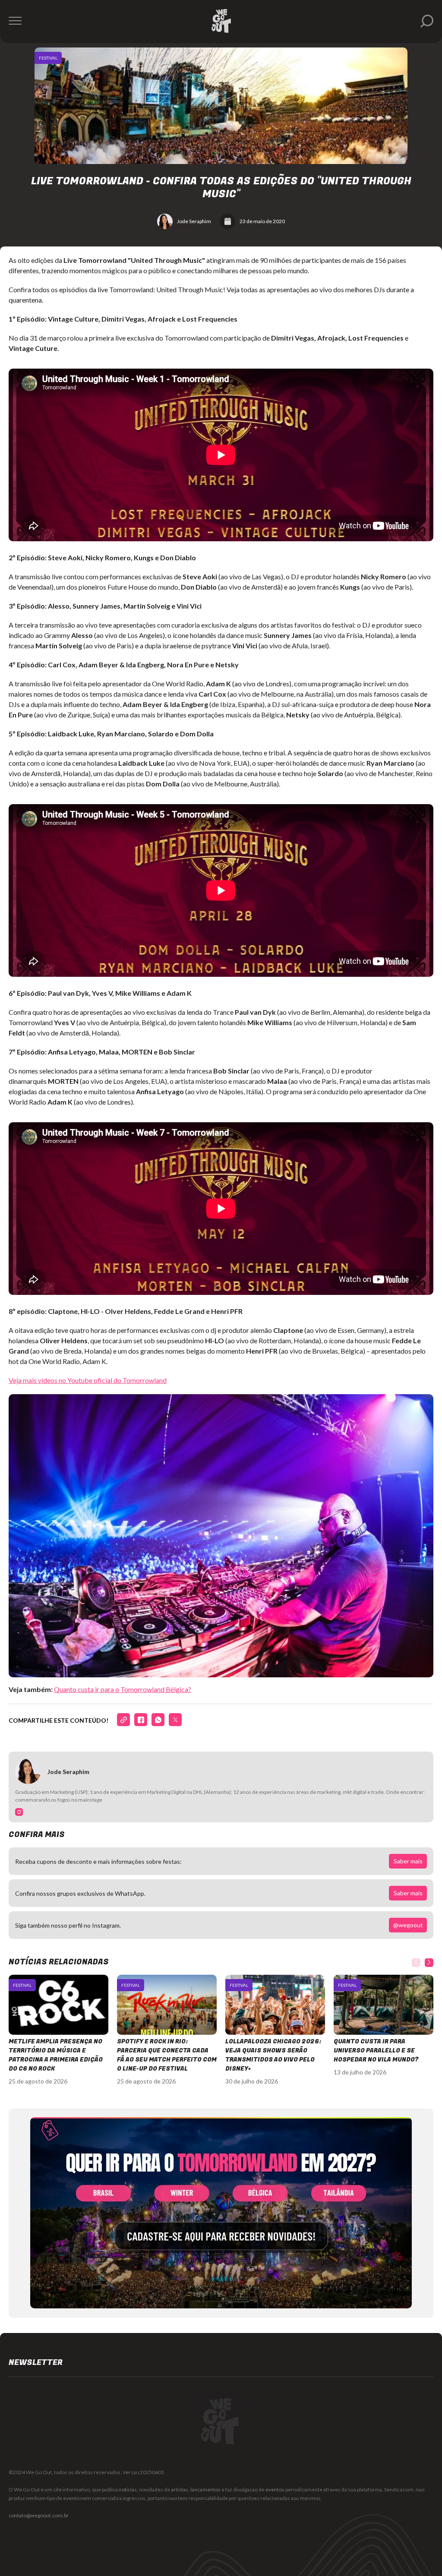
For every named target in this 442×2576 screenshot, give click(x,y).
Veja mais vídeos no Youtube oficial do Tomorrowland (88, 1380)
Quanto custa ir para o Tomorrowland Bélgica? (123, 1689)
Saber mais (408, 1861)
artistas (180, 2489)
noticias (128, 2489)
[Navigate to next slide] (429, 1963)
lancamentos (205, 2489)
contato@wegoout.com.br (39, 2515)
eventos (275, 2489)
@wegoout (408, 1925)
